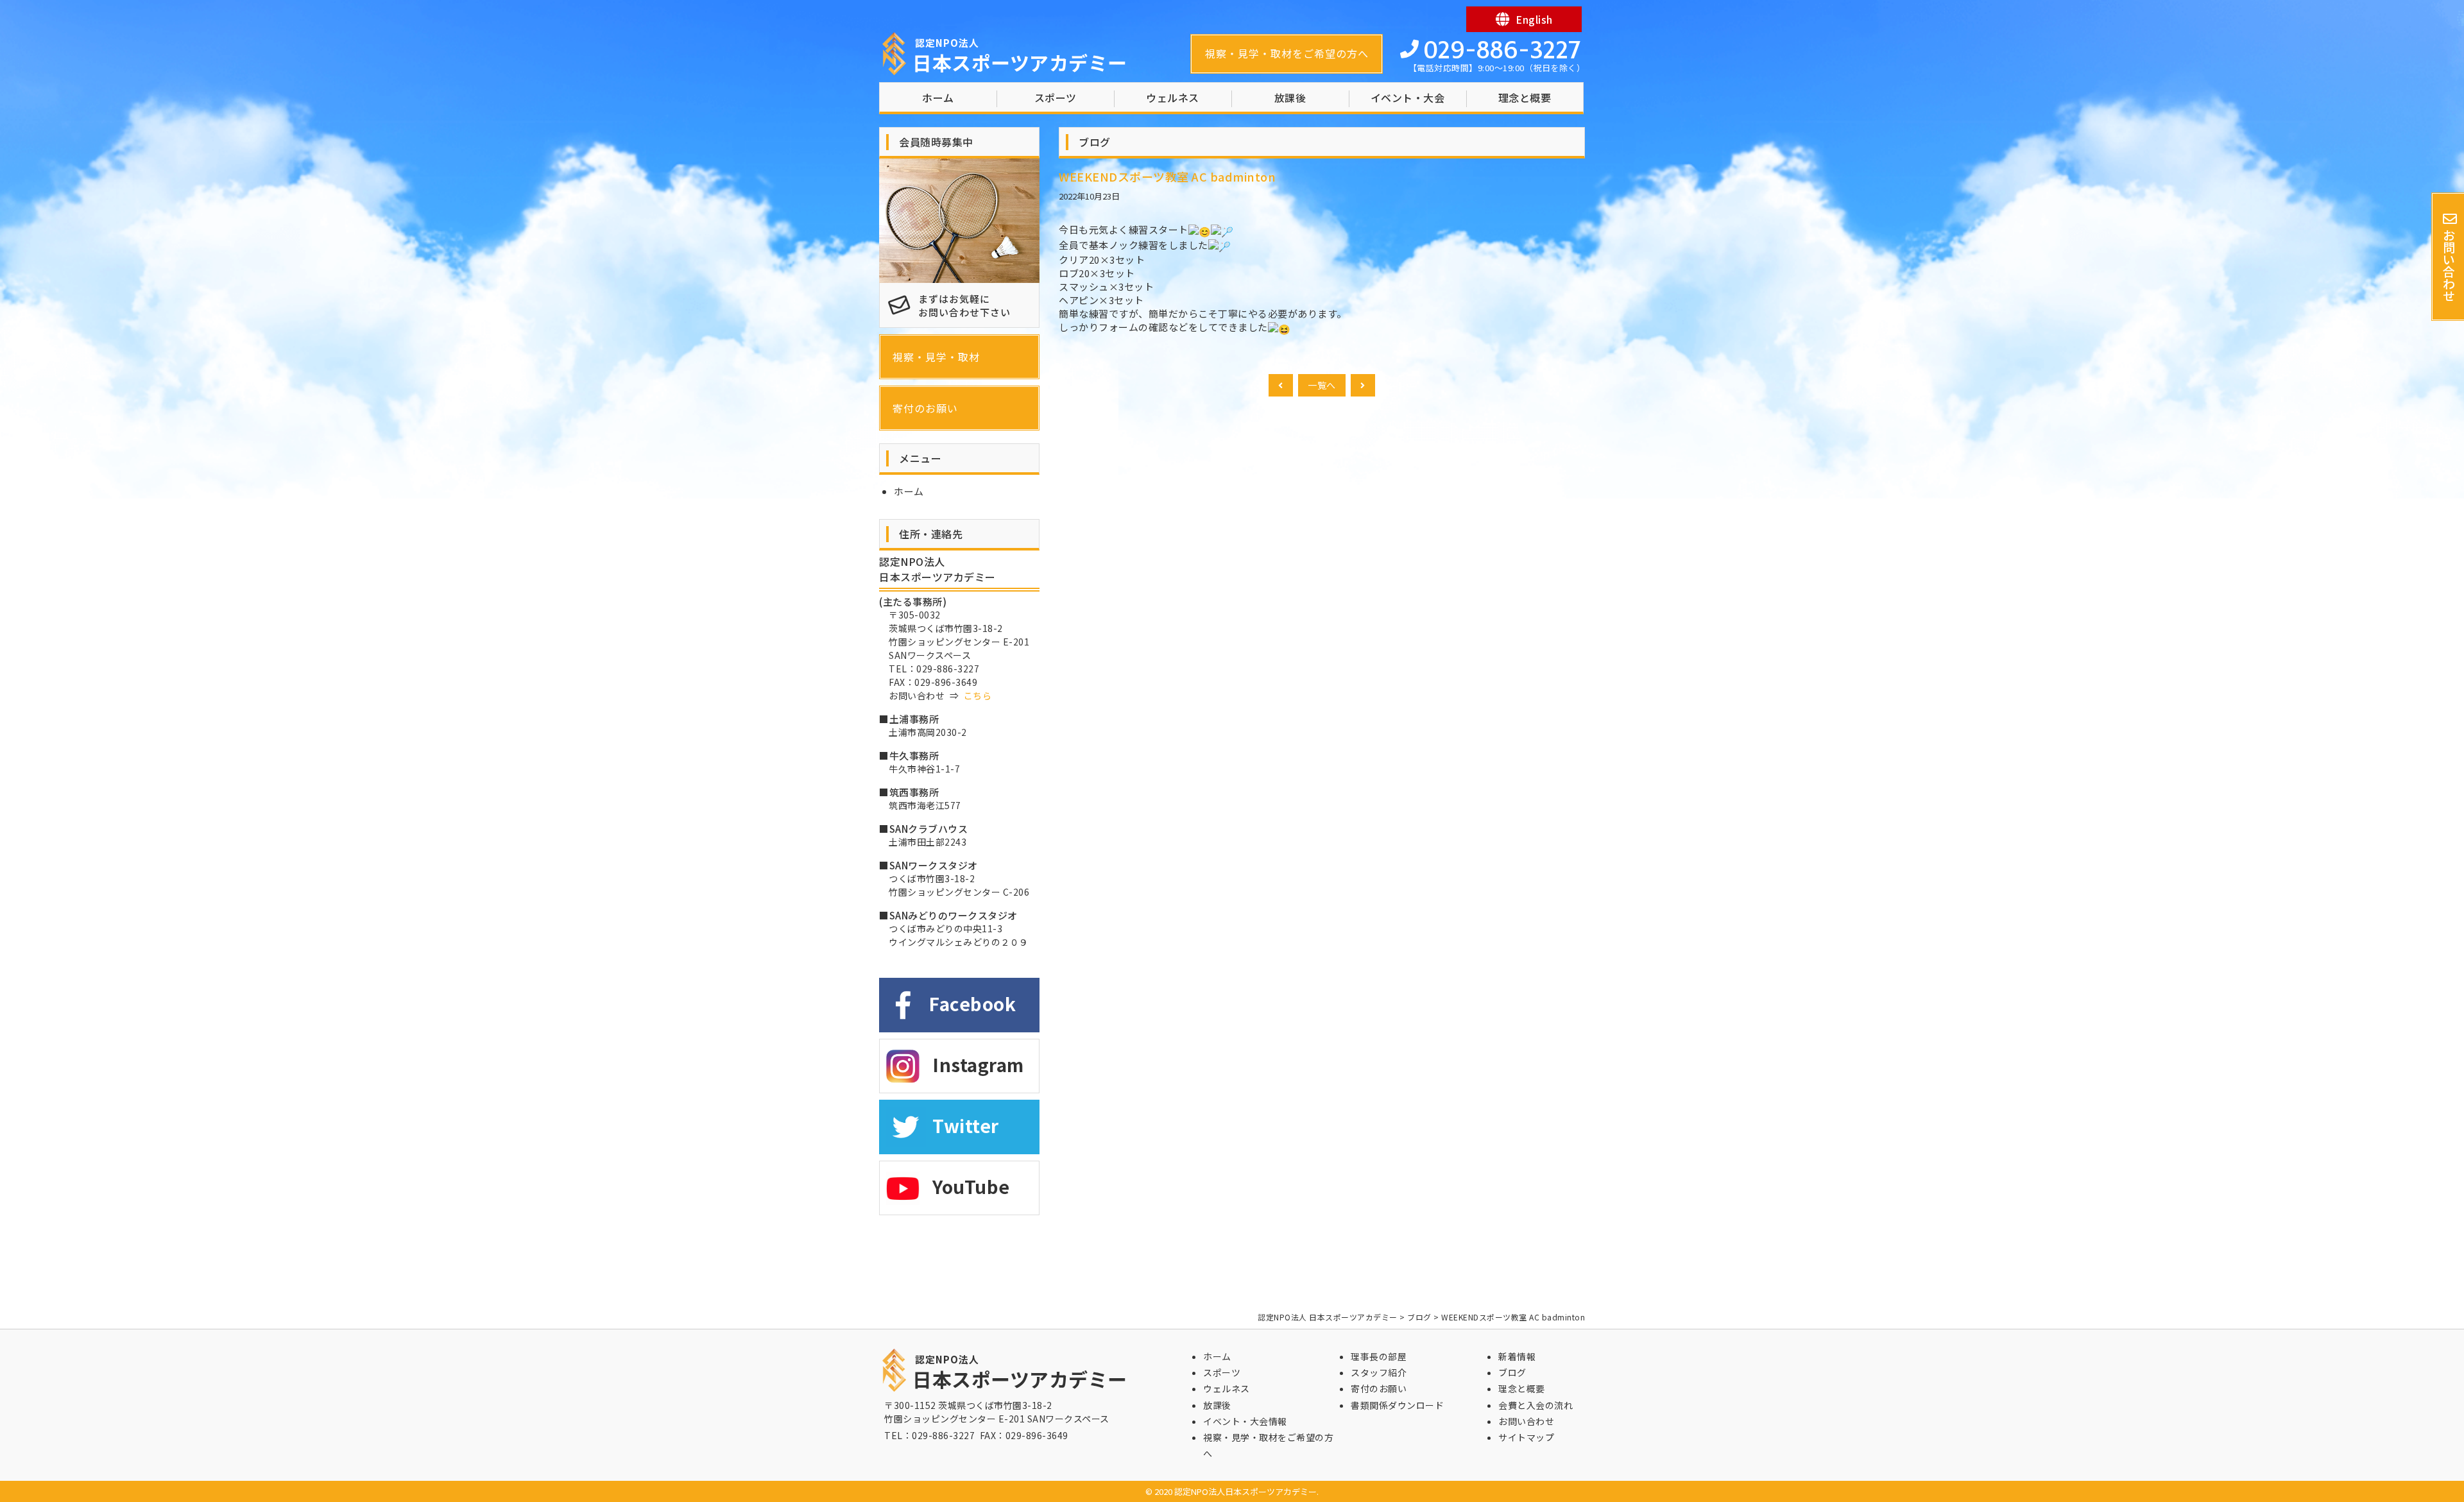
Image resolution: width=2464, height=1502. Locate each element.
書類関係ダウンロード (1397, 1405)
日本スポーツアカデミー (1020, 56)
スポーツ (1056, 98)
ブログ (1512, 1372)
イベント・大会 (1408, 98)
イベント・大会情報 (1245, 1421)
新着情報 (1517, 1356)
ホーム (938, 98)
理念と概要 (1525, 98)
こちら (978, 696)
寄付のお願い (925, 408)
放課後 (1290, 98)
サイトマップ (1526, 1437)
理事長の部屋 (1379, 1356)
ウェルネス (1173, 98)
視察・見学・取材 (936, 357)
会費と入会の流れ (1536, 1405)
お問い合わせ (1526, 1421)
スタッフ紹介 (1379, 1372)
